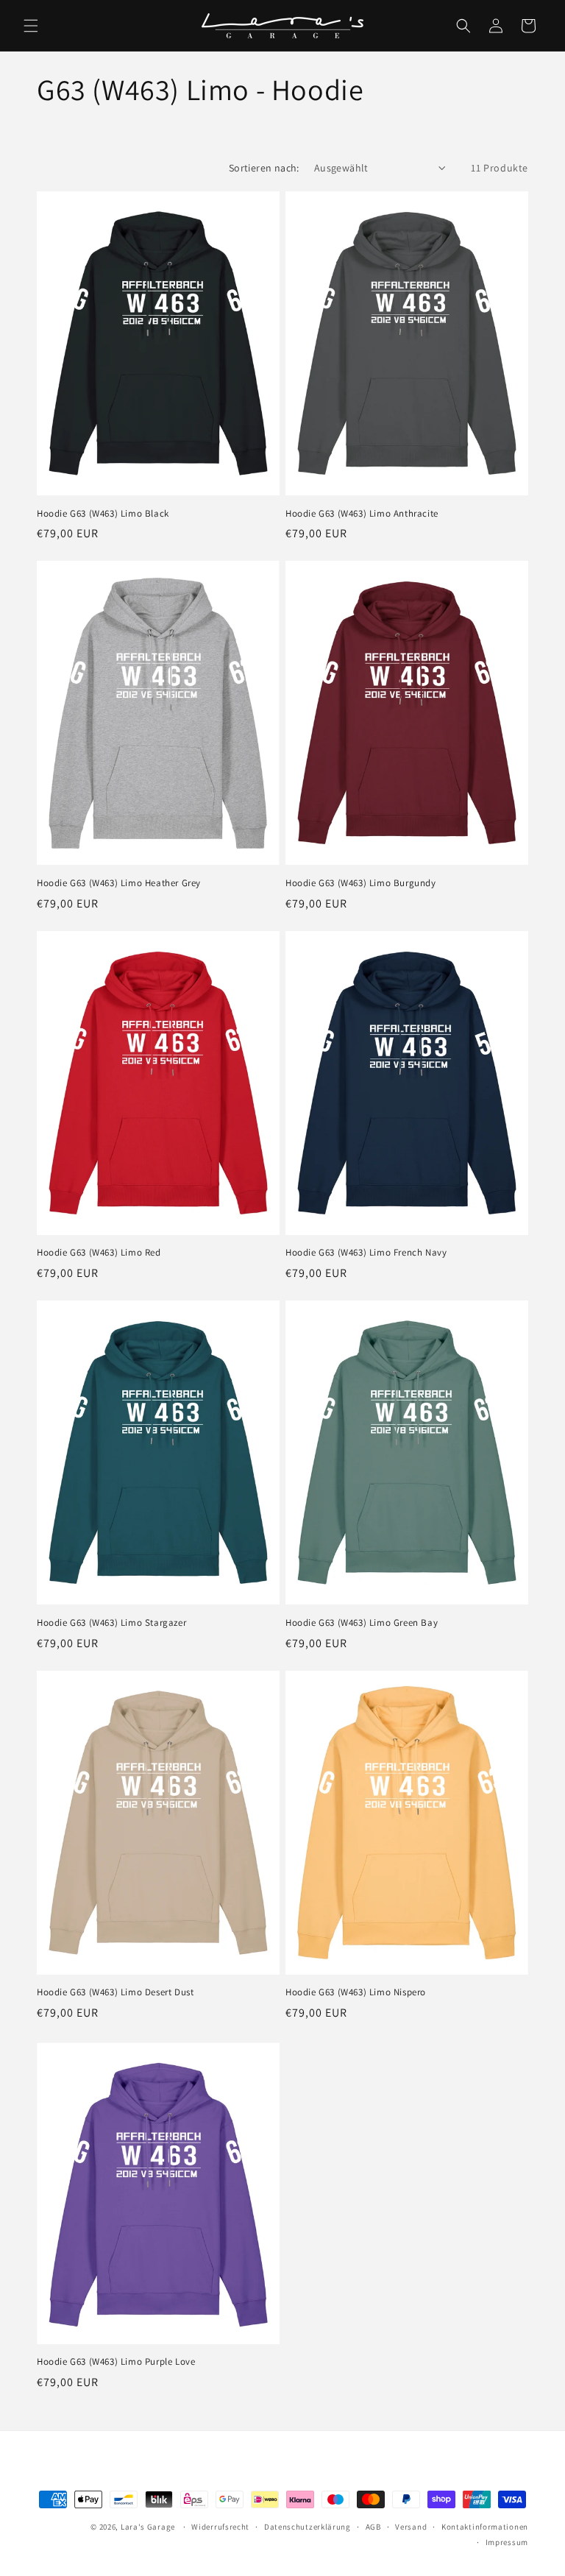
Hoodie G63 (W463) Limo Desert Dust (115, 1992)
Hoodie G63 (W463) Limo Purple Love (116, 2362)
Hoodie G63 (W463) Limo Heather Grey (119, 883)
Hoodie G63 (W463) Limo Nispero (356, 1992)
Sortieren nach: (264, 168)
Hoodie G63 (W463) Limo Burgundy (361, 883)
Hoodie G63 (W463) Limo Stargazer (111, 1623)
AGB (373, 2527)
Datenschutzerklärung (308, 2527)
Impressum (507, 2542)
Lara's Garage (148, 2527)
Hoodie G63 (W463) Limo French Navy (366, 1253)
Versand (411, 2527)
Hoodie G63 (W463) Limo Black (103, 514)
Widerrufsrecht (220, 2527)
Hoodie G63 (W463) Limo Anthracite (362, 514)
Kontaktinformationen (485, 2527)
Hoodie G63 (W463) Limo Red (99, 1253)
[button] (31, 26)
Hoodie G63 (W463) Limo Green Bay (362, 1623)
